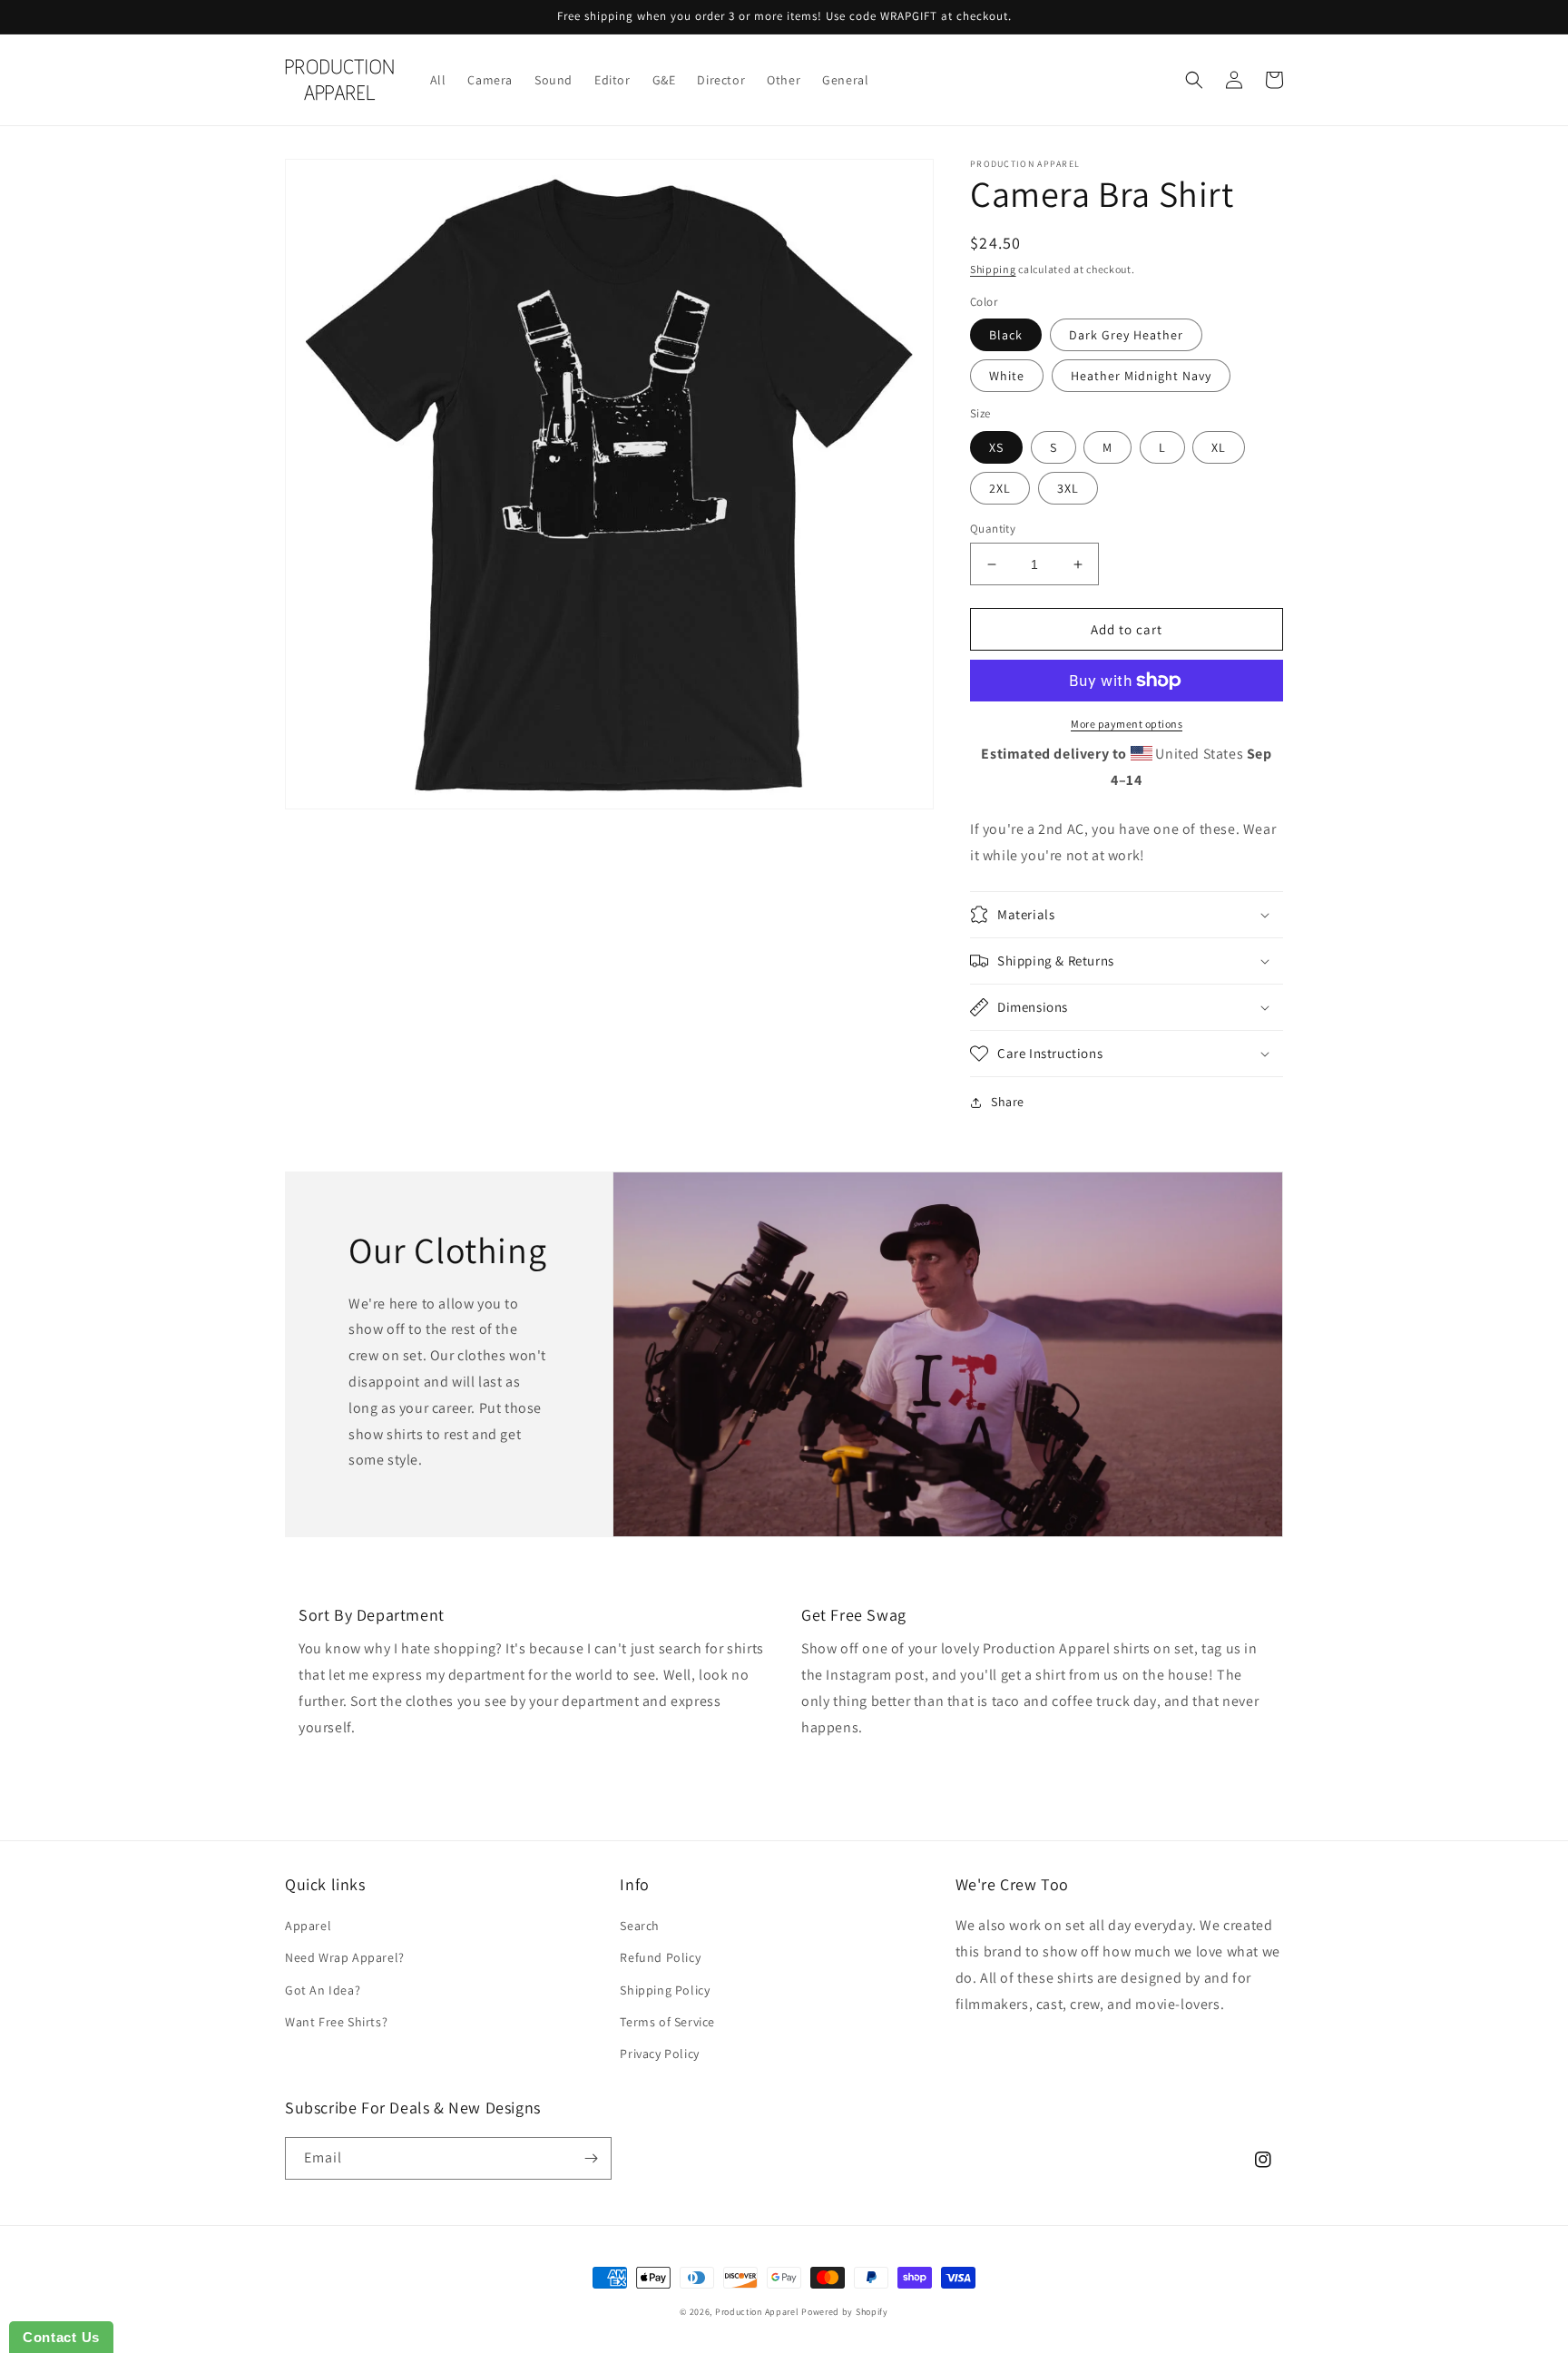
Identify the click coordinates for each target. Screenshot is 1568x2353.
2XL (1000, 488)
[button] (1194, 80)
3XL (1068, 488)
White (1007, 376)
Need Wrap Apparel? (345, 1957)
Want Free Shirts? (336, 2022)
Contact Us (61, 2337)
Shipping (993, 269)
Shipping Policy (665, 1990)
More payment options (1127, 724)
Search (640, 1926)
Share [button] (1008, 1102)
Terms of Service (667, 2022)
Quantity (993, 529)
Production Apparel (757, 2312)
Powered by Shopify (845, 2312)
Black (1006, 335)
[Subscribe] (591, 2158)
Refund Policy (660, 1957)
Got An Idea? (323, 1990)
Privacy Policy (659, 2054)
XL (1219, 447)
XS (996, 447)
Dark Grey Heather (1126, 335)
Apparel (308, 1926)
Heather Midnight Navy (1141, 376)
